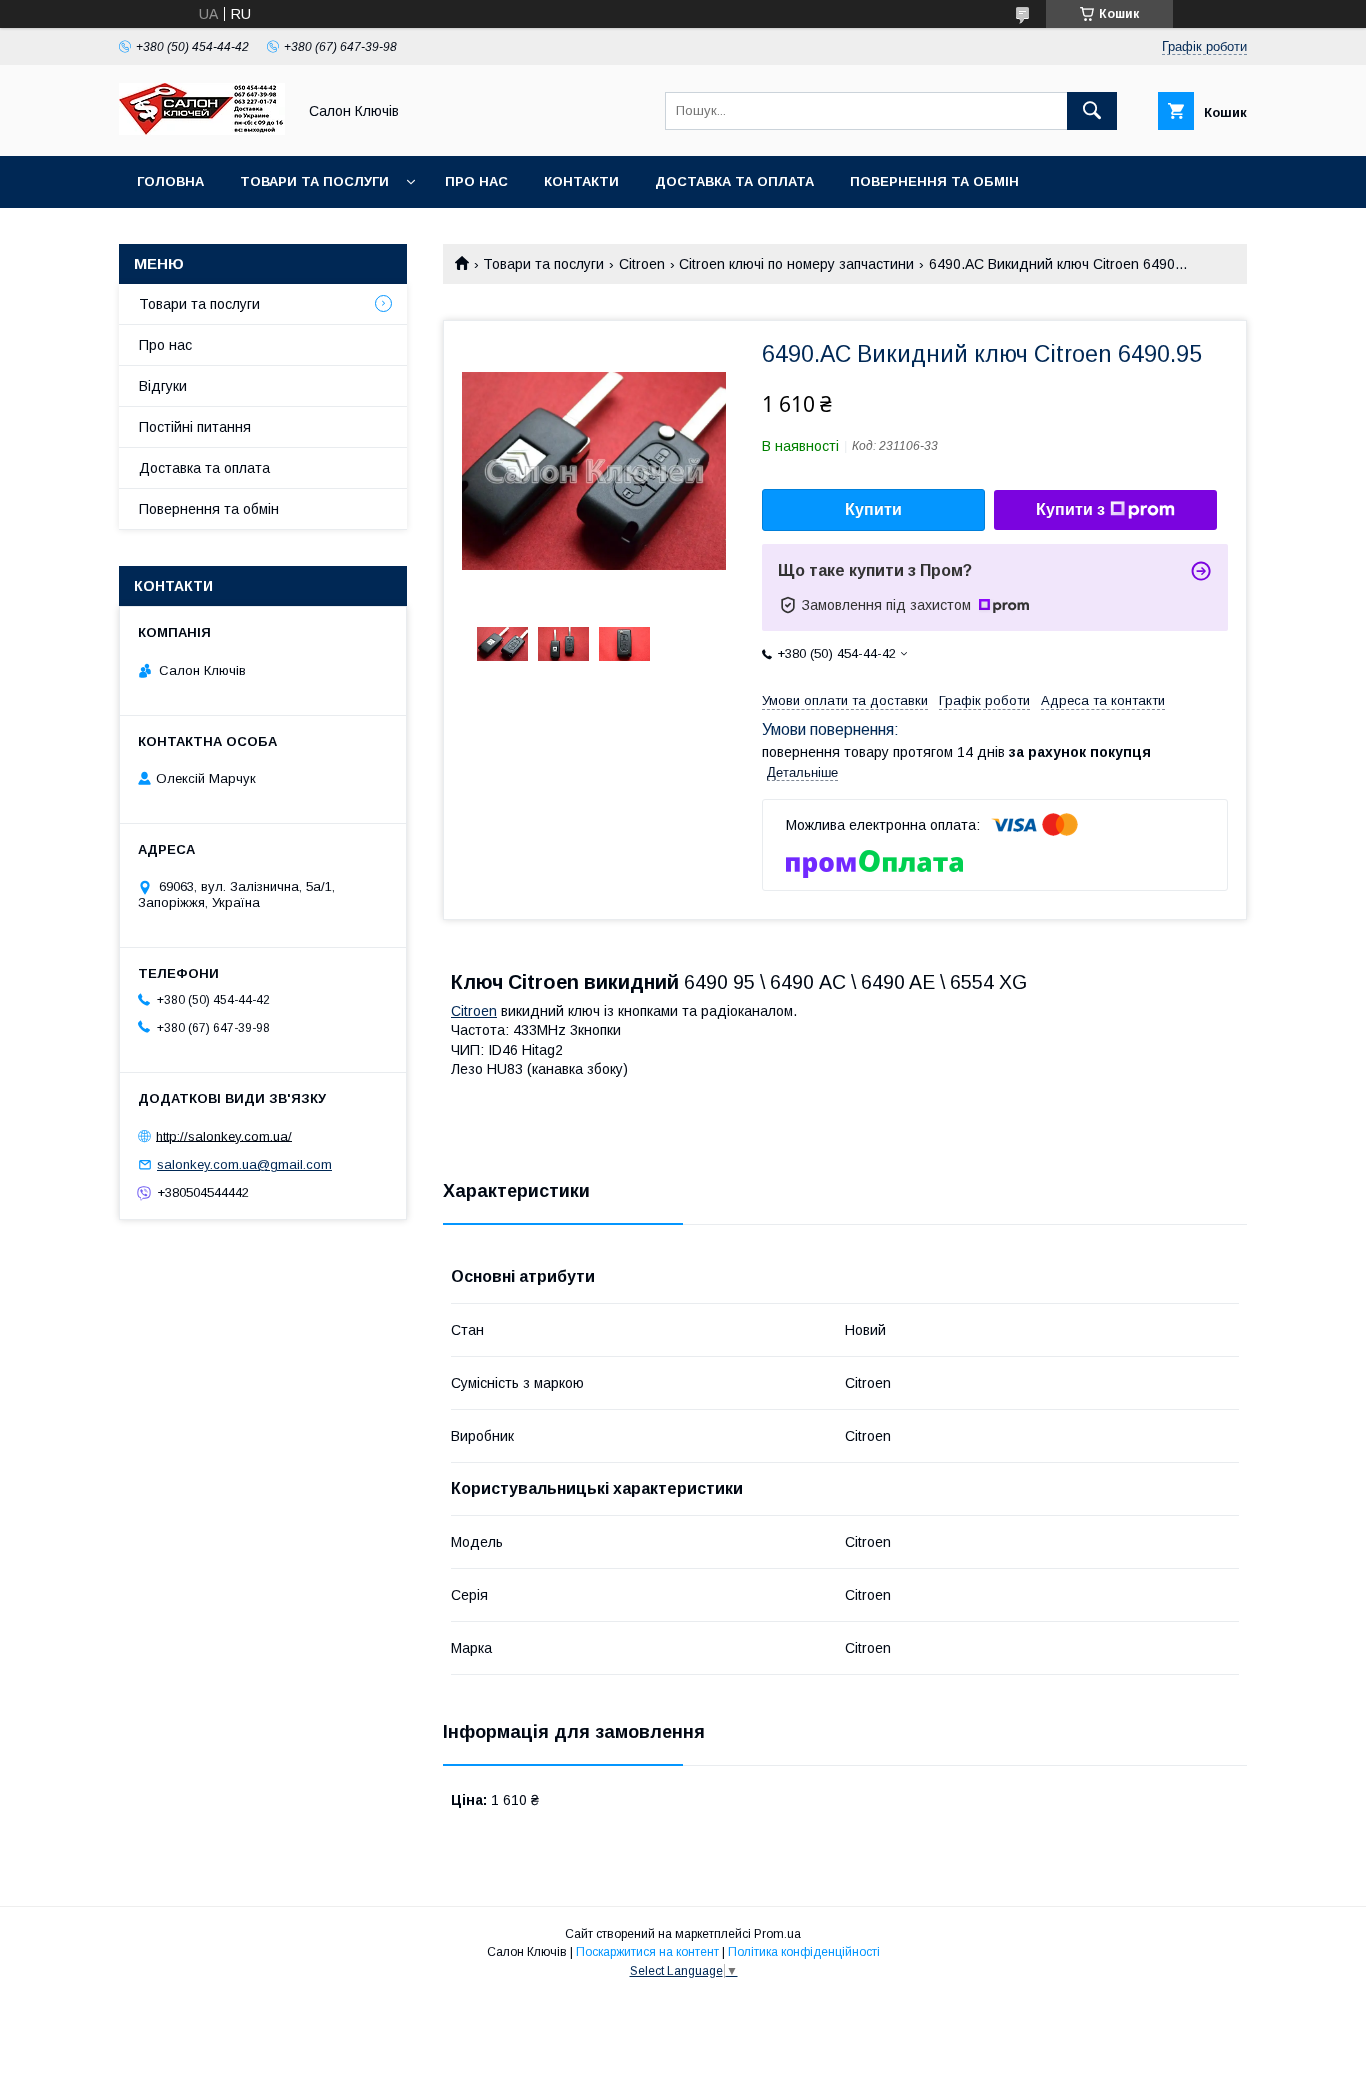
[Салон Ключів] (202, 130)
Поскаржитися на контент (647, 1952)
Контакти (581, 181)
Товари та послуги (314, 181)
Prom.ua (777, 1934)
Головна (170, 181)
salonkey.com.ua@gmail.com (244, 1164)
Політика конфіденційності (804, 1952)
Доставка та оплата (734, 181)
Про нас (476, 181)
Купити (873, 509)
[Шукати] (1092, 111)
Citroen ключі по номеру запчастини (796, 264)
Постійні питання (195, 427)
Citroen (642, 264)
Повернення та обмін (934, 181)
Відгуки (163, 386)
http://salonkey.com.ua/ (224, 1135)
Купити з (1070, 509)
